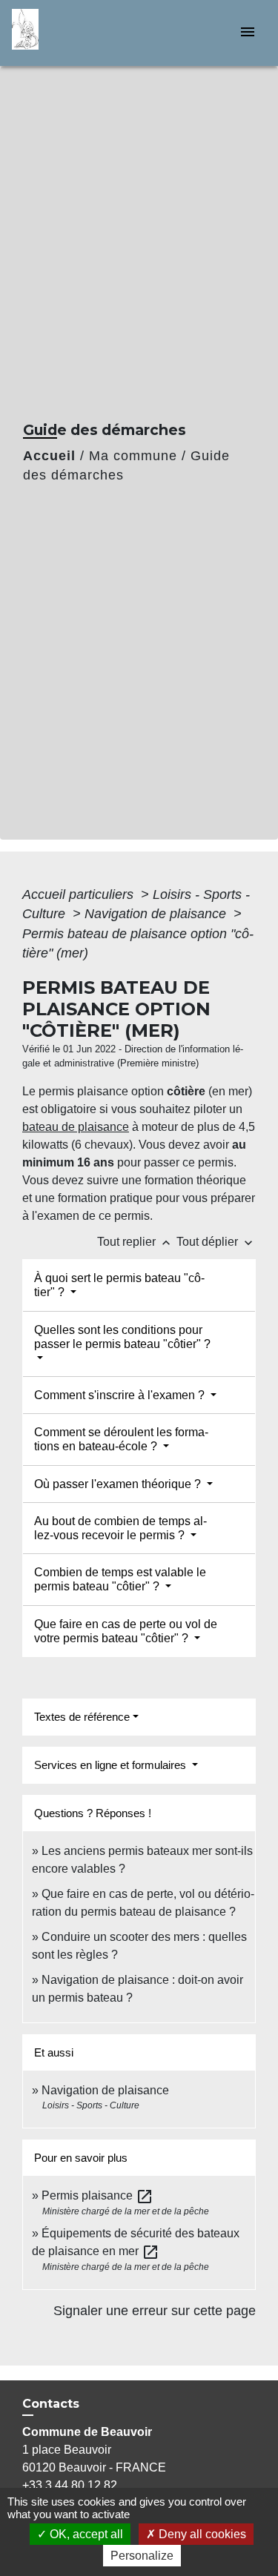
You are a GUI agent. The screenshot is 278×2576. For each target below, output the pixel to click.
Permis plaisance (97, 2195)
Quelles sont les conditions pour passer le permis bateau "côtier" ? (122, 1337)
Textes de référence (82, 1717)
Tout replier (135, 1242)
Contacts (51, 2404)
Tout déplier (216, 1242)
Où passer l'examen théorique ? (119, 1484)
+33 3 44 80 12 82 (70, 2485)
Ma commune (133, 456)
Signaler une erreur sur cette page (155, 2311)
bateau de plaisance (76, 1127)
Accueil (49, 456)
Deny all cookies (201, 2534)
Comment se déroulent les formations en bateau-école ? (121, 1439)
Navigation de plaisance (157, 914)
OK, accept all (85, 2534)
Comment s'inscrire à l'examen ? (121, 1395)
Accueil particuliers (80, 894)
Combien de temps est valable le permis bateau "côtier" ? (120, 1579)
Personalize (142, 2556)
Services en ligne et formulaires (112, 1765)
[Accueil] (67, 33)
